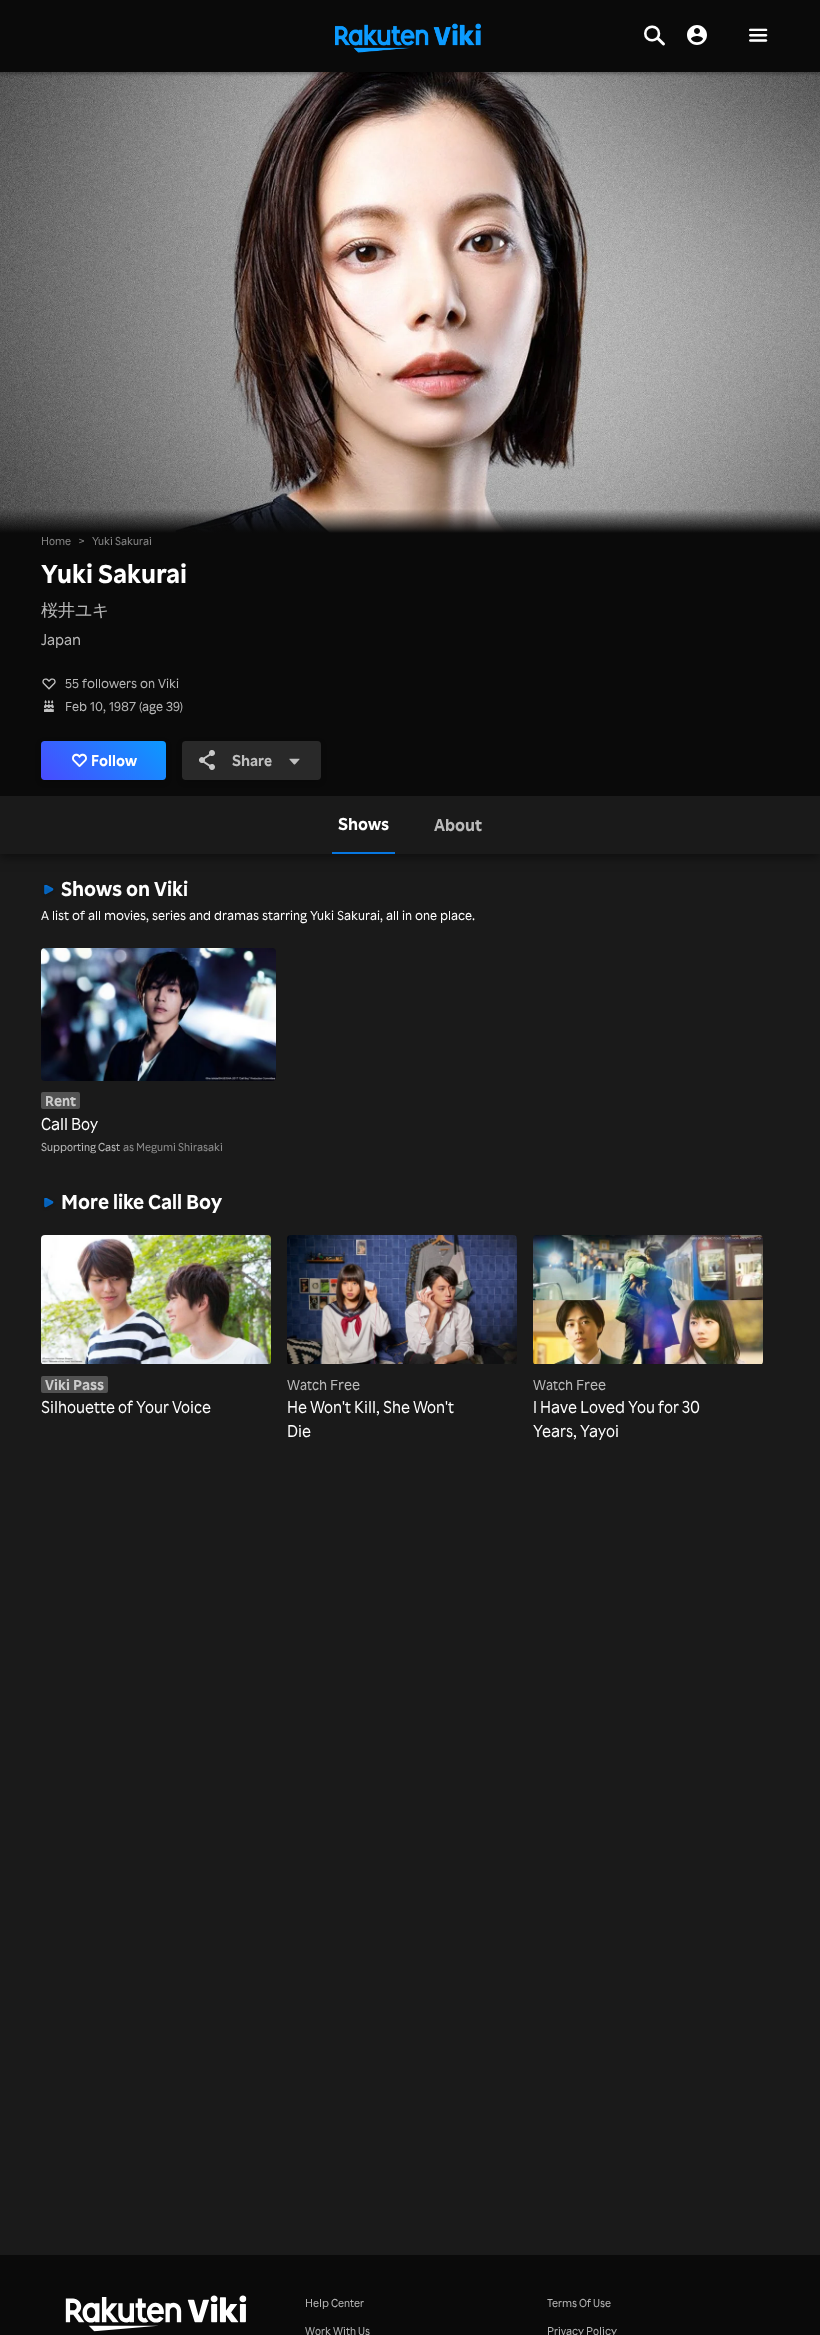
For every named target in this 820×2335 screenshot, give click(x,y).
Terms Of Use (579, 2302)
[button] (758, 36)
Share (252, 760)
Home (56, 540)
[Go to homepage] (408, 36)
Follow (114, 760)
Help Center (334, 2302)
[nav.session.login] (697, 36)
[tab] (363, 825)
